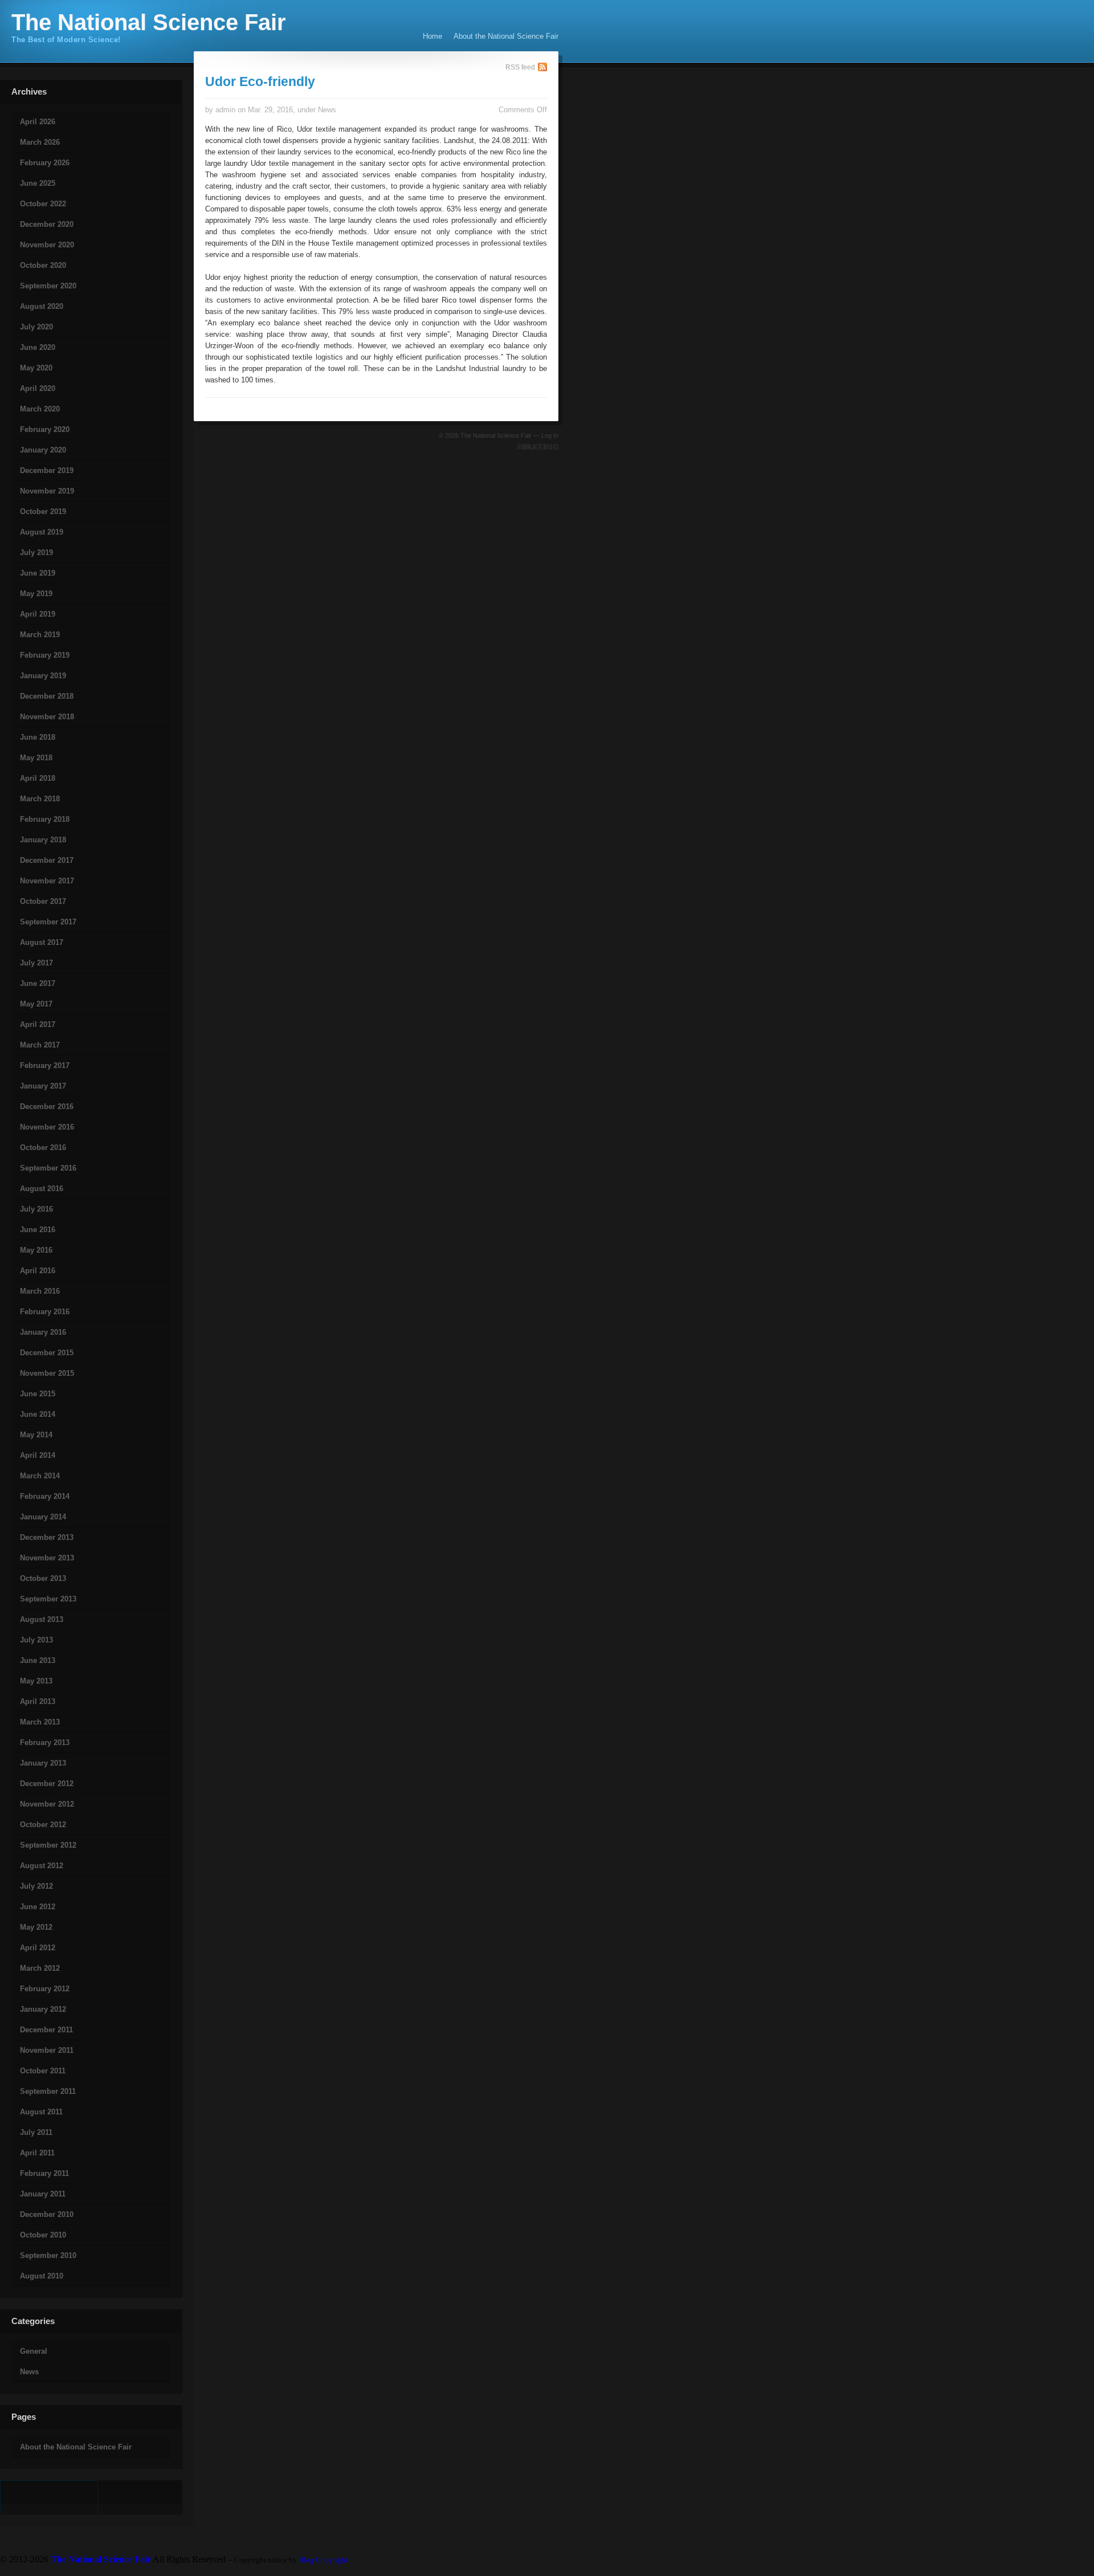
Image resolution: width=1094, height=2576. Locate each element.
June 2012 (38, 1907)
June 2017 (38, 983)
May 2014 (36, 1435)
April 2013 (38, 1701)
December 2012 (47, 1784)
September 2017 (48, 922)
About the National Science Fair (506, 36)
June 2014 (38, 1414)
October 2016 (43, 1148)
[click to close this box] (1, 101)
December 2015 (47, 1353)
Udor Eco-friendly (260, 81)
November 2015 (47, 1373)
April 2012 (38, 1948)
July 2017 (36, 963)
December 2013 (47, 1537)
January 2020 (43, 450)
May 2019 (36, 594)
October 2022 (43, 204)
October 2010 (43, 2235)
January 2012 (43, 2009)
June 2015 (38, 1394)
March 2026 (40, 142)
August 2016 (42, 1189)
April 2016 (38, 1271)
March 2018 (40, 799)
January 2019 (43, 676)
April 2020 (38, 388)
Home (432, 36)
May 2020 (36, 368)
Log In (550, 435)
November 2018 (47, 717)
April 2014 (38, 1455)
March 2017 (40, 1045)
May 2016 (36, 1250)
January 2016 (43, 1332)
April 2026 (38, 122)
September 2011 (48, 2091)
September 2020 (48, 286)
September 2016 (48, 1168)
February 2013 (45, 1743)
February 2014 (45, 1496)
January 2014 (43, 1517)
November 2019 (47, 491)
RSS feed (520, 67)
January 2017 (43, 1086)
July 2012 (36, 1886)
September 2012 (48, 1845)
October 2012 (43, 1825)
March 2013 (40, 1722)
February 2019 (45, 655)
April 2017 (38, 1024)
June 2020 (38, 347)
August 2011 (41, 2112)
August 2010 (42, 2276)
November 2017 (47, 881)
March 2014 (40, 1476)
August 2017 (42, 942)
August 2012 (42, 1866)
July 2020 (36, 327)
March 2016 (40, 1291)
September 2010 (48, 2255)
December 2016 (47, 1106)
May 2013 (36, 1681)
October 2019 (43, 511)
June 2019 (38, 573)
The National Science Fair (149, 22)
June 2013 (38, 1660)
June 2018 (38, 737)
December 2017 (47, 860)
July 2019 (36, 553)
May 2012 (36, 1927)
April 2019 (38, 614)
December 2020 (47, 224)
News (29, 2372)
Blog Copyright (323, 2560)
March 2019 (40, 635)
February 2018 (45, 819)
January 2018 (43, 840)
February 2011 (44, 2173)
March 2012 (40, 1968)
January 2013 (43, 1763)
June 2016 (38, 1230)
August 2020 (42, 306)
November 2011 (47, 2050)
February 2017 (45, 1065)
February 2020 (45, 429)
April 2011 (37, 2153)
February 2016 (45, 1312)
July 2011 (36, 2132)
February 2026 (45, 163)
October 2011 (43, 2071)
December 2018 (47, 696)
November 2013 (47, 1558)
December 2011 (46, 2030)
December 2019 (47, 470)
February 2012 (45, 1989)
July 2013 (36, 1640)
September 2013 (48, 1599)
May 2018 (36, 758)
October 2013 (43, 1578)
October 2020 (43, 265)
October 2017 (43, 901)
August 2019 (42, 532)
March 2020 (40, 409)
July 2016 (36, 1209)
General (34, 2351)
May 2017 (36, 1004)
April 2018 (38, 778)
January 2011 (43, 2194)
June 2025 (38, 183)
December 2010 (47, 2214)
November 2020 (47, 245)
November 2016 (47, 1127)
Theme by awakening (538, 447)
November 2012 (47, 1804)
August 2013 (42, 1619)
